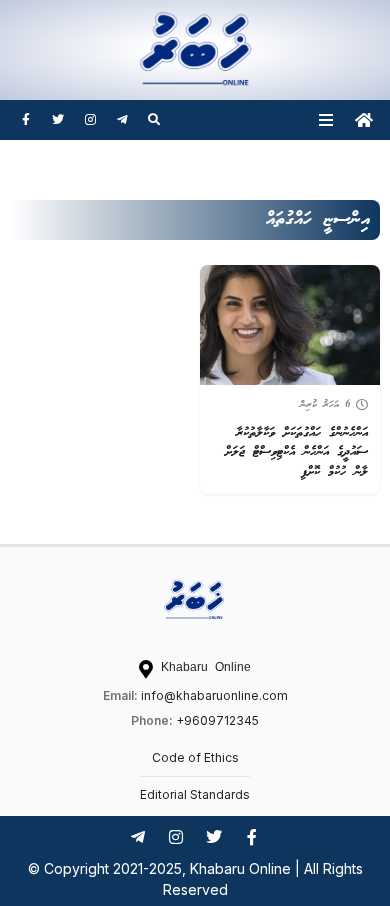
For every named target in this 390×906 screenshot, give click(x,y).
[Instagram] (90, 120)
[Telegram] (122, 120)
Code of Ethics (195, 757)
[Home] (364, 120)
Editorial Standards (195, 794)
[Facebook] (26, 120)
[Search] (154, 120)
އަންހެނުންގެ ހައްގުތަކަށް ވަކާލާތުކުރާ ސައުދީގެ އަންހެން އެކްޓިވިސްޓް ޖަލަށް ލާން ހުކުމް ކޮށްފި (296, 453)
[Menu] (326, 120)
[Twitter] (58, 120)
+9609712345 (217, 720)
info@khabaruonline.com (214, 695)
